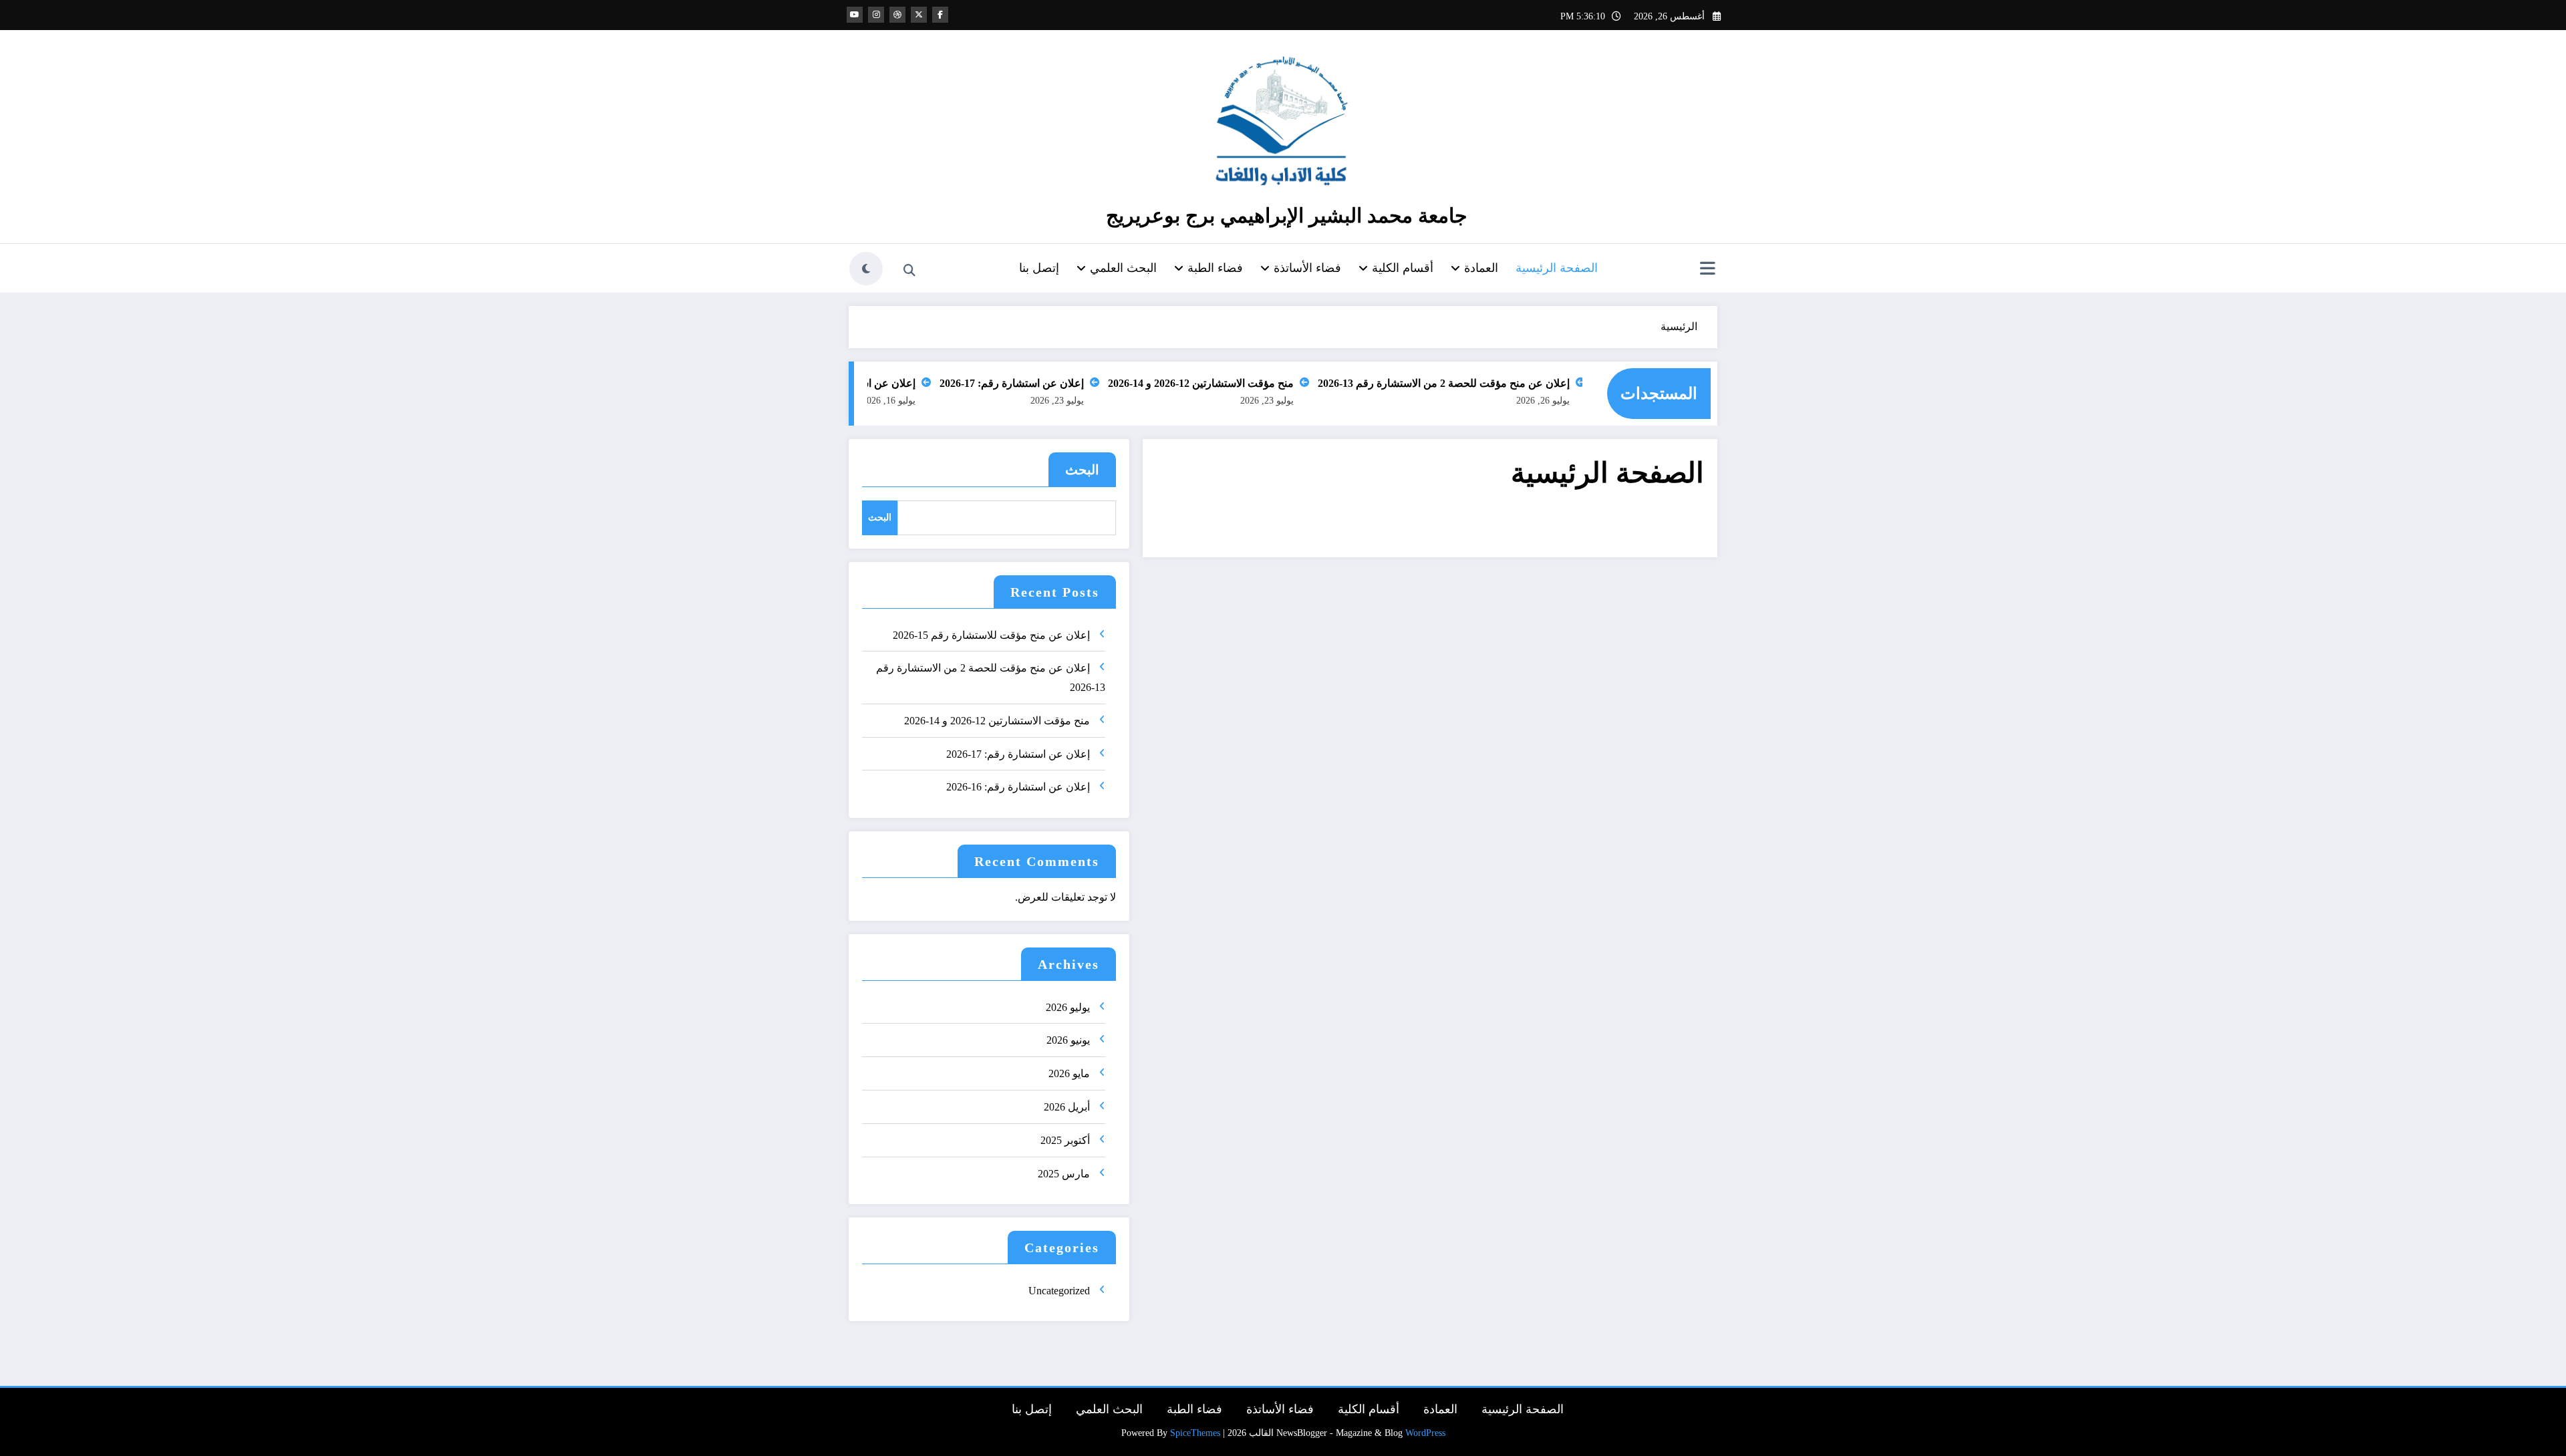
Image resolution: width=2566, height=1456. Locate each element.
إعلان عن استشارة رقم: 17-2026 (1039, 383)
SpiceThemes (1195, 1433)
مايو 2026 (1069, 1073)
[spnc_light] (866, 269)
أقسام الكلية (1403, 268)
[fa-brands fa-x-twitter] (919, 15)
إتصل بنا (1039, 268)
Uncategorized (1059, 1291)
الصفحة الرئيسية (1557, 268)
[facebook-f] (940, 15)
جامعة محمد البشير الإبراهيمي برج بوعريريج (1287, 215)
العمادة (1481, 268)
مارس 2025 (1064, 1174)
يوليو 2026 (1068, 1007)
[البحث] (909, 271)
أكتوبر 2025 (1065, 1140)
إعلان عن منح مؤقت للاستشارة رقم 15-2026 (991, 635)
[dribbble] (897, 15)
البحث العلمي (1123, 268)
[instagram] (876, 15)
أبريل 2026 (1067, 1107)
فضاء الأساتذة (1307, 268)
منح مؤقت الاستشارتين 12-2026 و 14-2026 (1228, 383)
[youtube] (855, 15)
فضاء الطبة (1215, 268)
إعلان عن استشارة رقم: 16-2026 (871, 383)
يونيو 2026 (1068, 1040)
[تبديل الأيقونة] (1707, 270)
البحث (1082, 470)
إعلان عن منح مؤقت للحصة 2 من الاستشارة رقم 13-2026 (1471, 383)
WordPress (1425, 1433)
